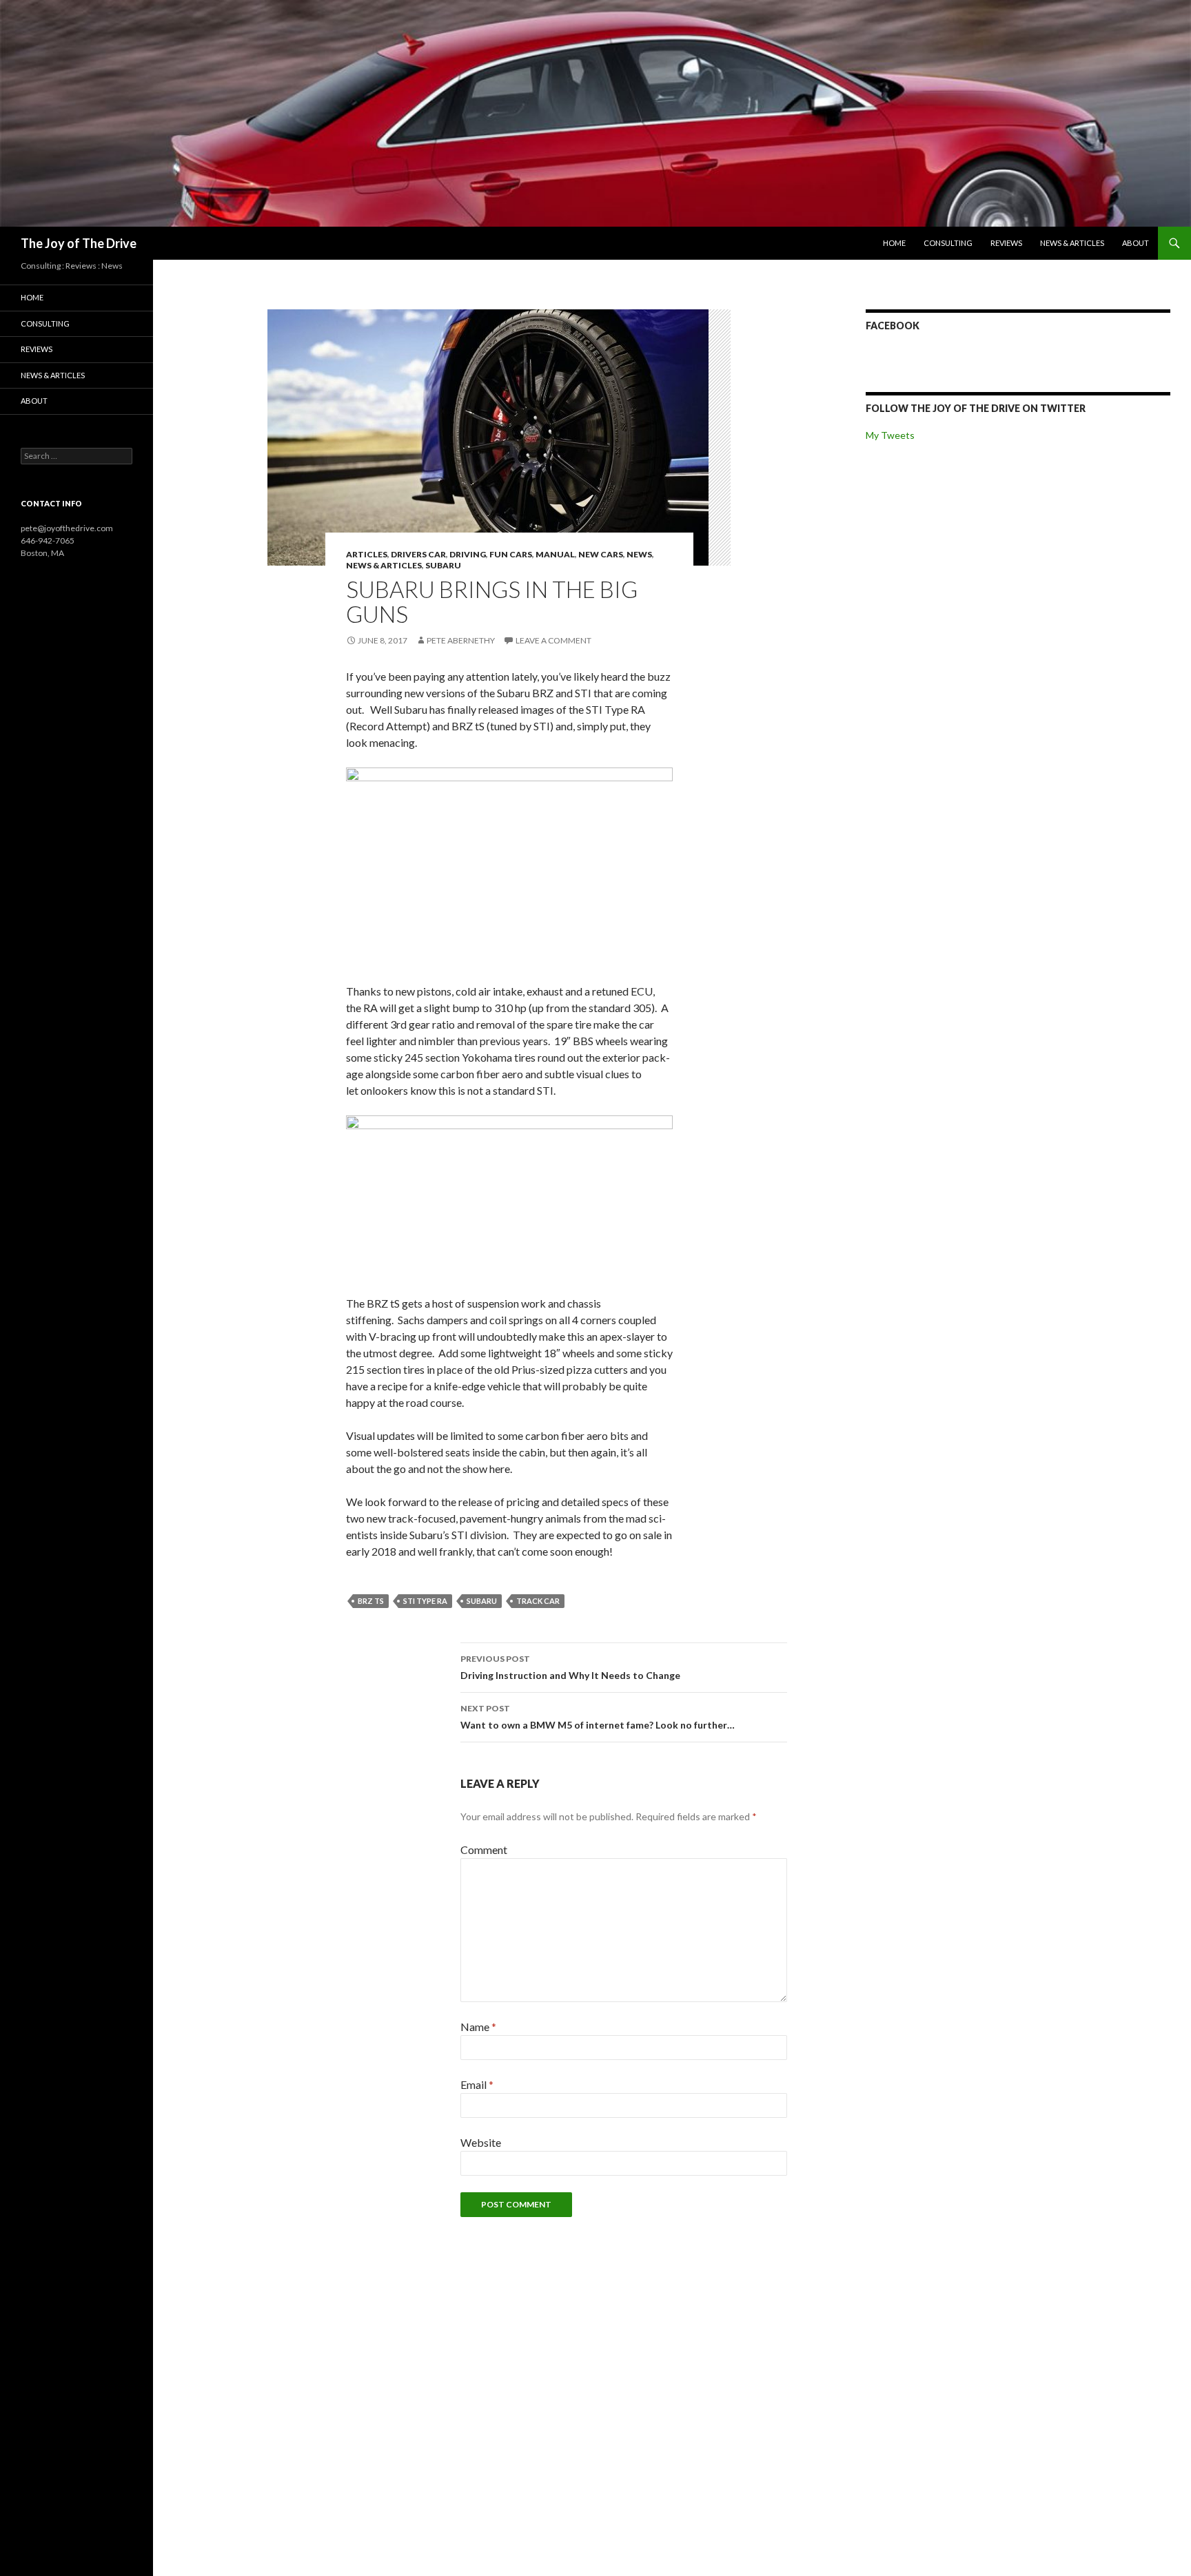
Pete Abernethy (461, 640)
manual (555, 554)
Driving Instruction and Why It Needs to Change (570, 1667)
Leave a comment (553, 640)
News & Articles (1072, 243)
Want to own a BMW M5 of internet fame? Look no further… (598, 1717)
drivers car (418, 554)
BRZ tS (371, 1601)
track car (538, 1601)
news (639, 554)
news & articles (384, 565)
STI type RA (425, 1601)
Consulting (948, 243)
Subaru (443, 565)
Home (894, 243)
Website (481, 2142)
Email (477, 2084)
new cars (601, 554)
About (1136, 243)
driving (468, 554)
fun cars (511, 554)
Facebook (893, 326)
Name (478, 2027)
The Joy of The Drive (79, 243)
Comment (484, 1849)
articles (367, 554)
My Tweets (890, 435)
